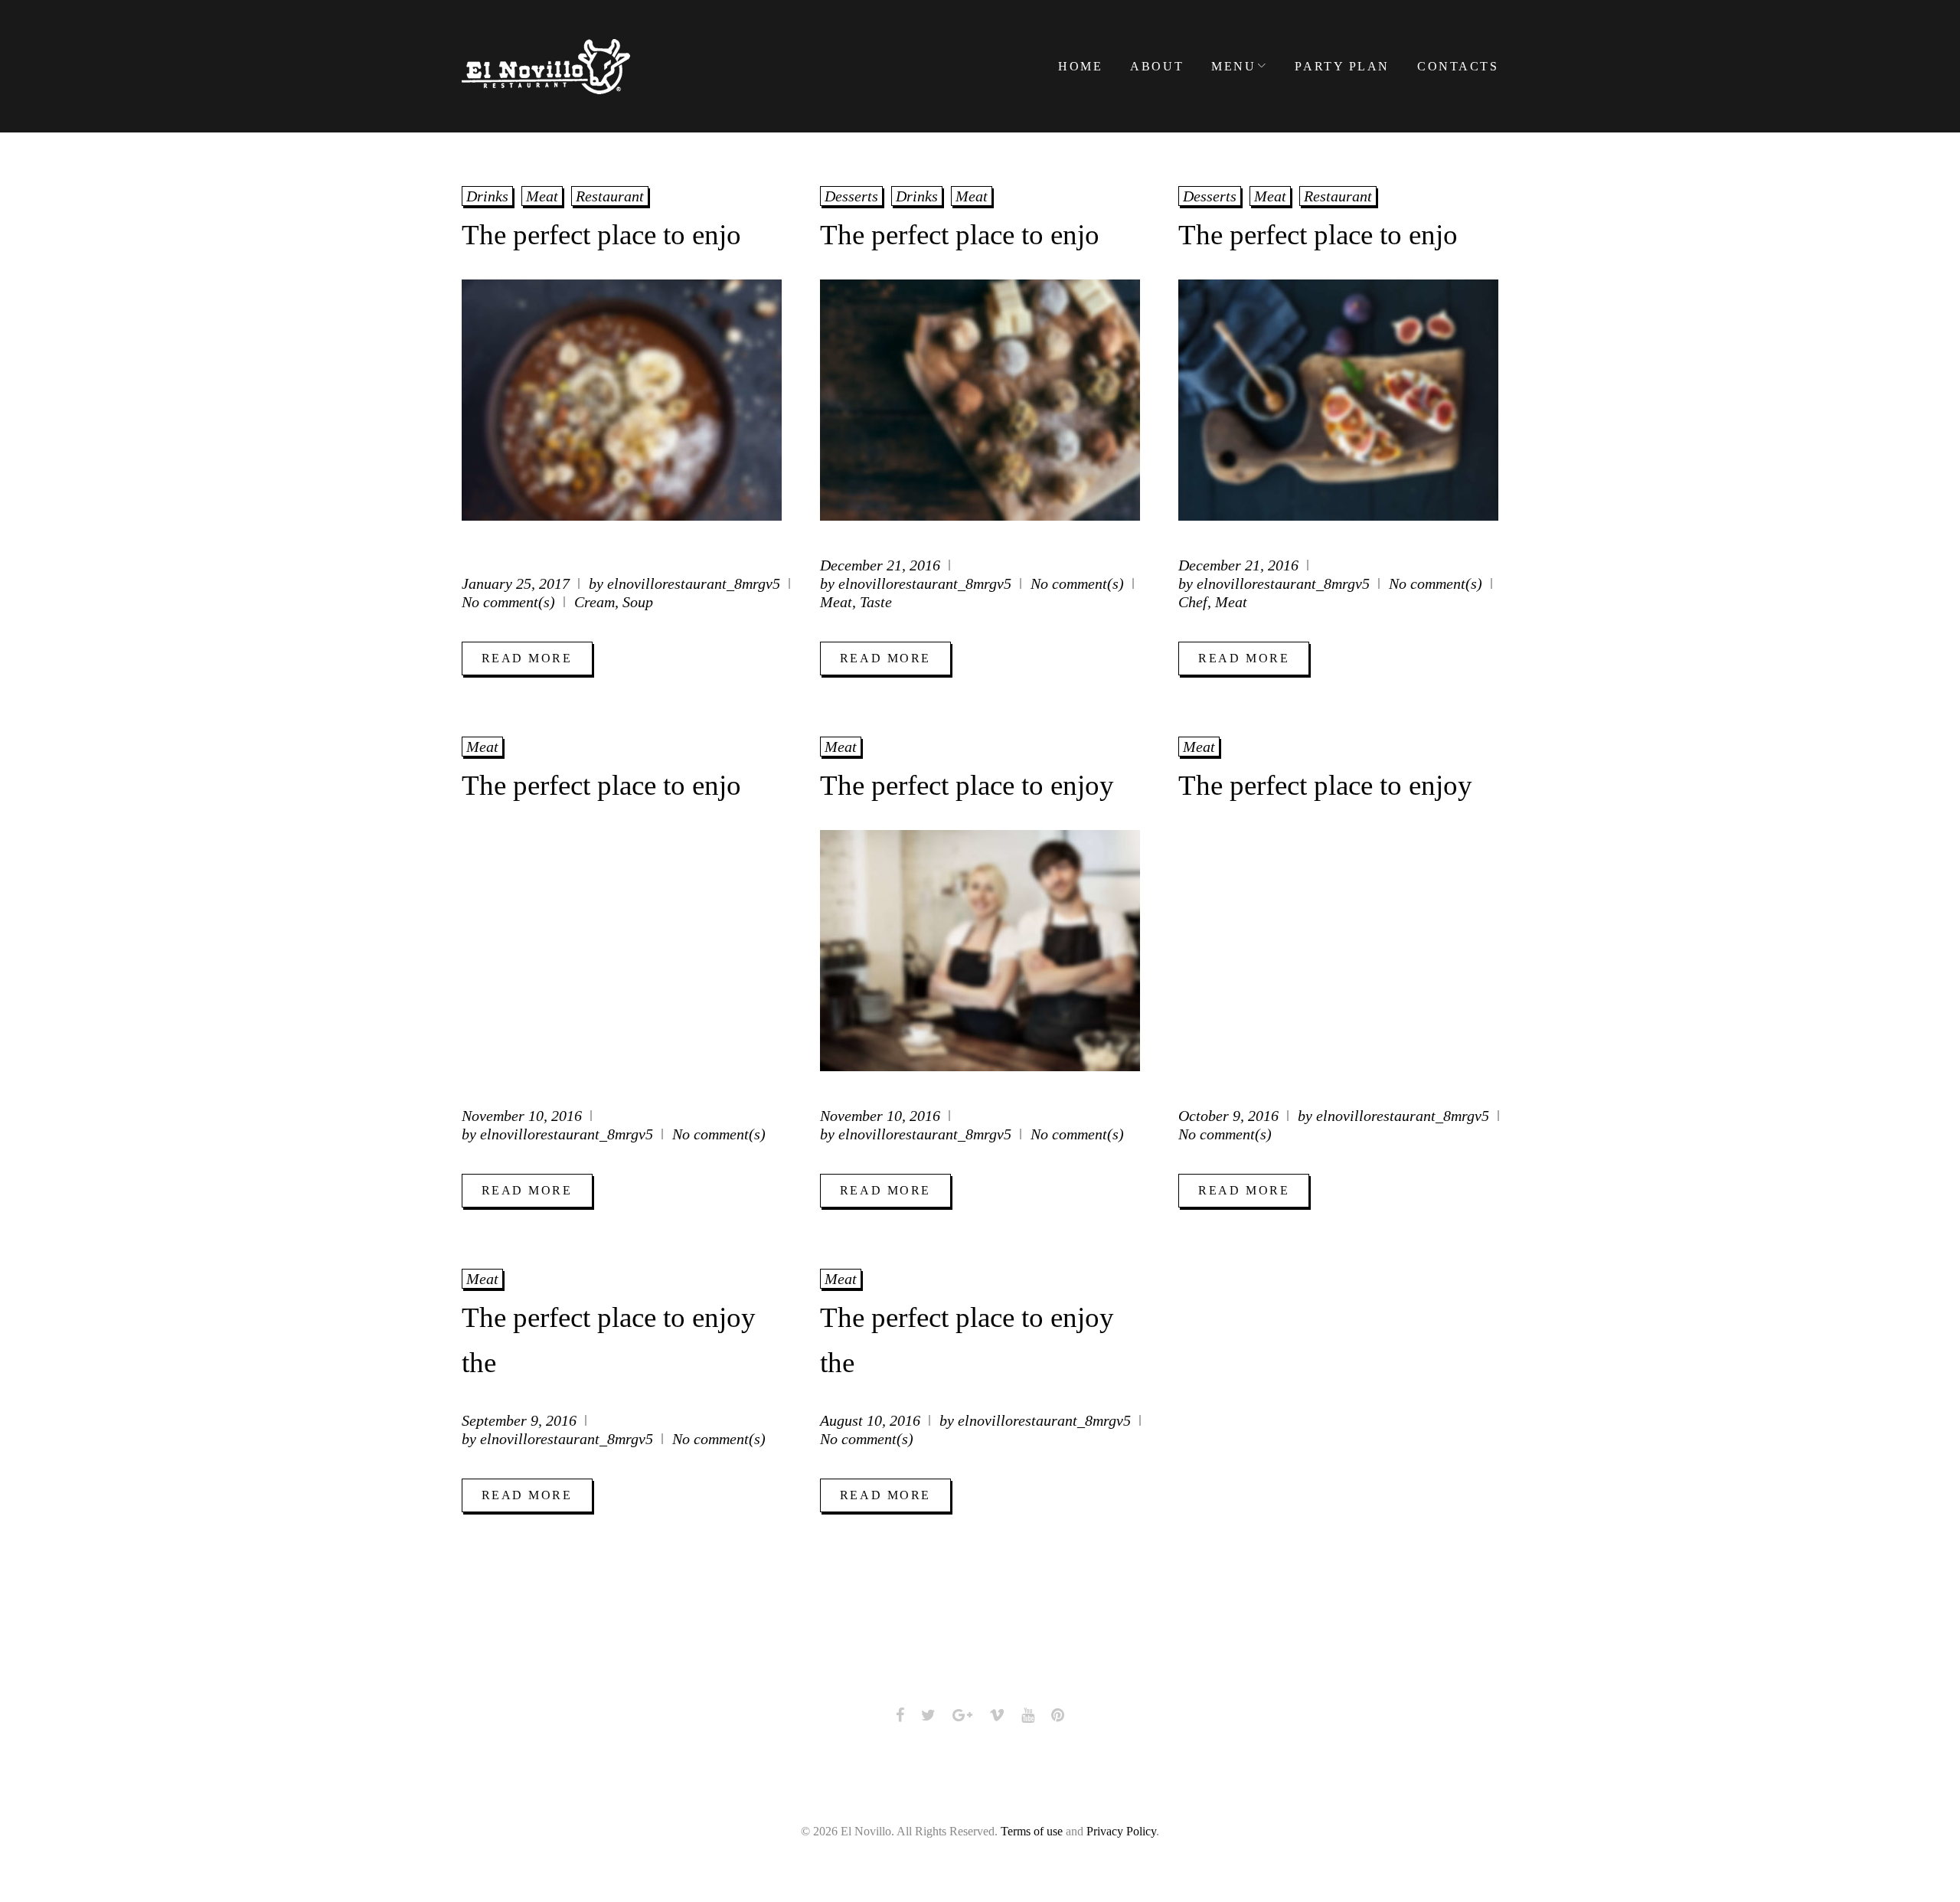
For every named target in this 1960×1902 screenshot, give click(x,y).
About (1157, 66)
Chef (1193, 602)
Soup (638, 602)
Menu (1233, 66)
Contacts (1458, 66)
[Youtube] (1028, 1715)
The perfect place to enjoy (967, 785)
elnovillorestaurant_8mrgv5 (694, 583)
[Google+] (962, 1715)
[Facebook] (900, 1715)
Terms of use (1032, 1831)
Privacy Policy (1121, 1831)
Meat (542, 196)
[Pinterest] (1058, 1715)
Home (1080, 66)
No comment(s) (508, 602)
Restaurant (610, 196)
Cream (595, 602)
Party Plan (1342, 66)
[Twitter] (928, 1715)
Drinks (487, 196)
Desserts (851, 196)
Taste (876, 602)
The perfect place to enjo (601, 235)
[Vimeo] (997, 1715)
